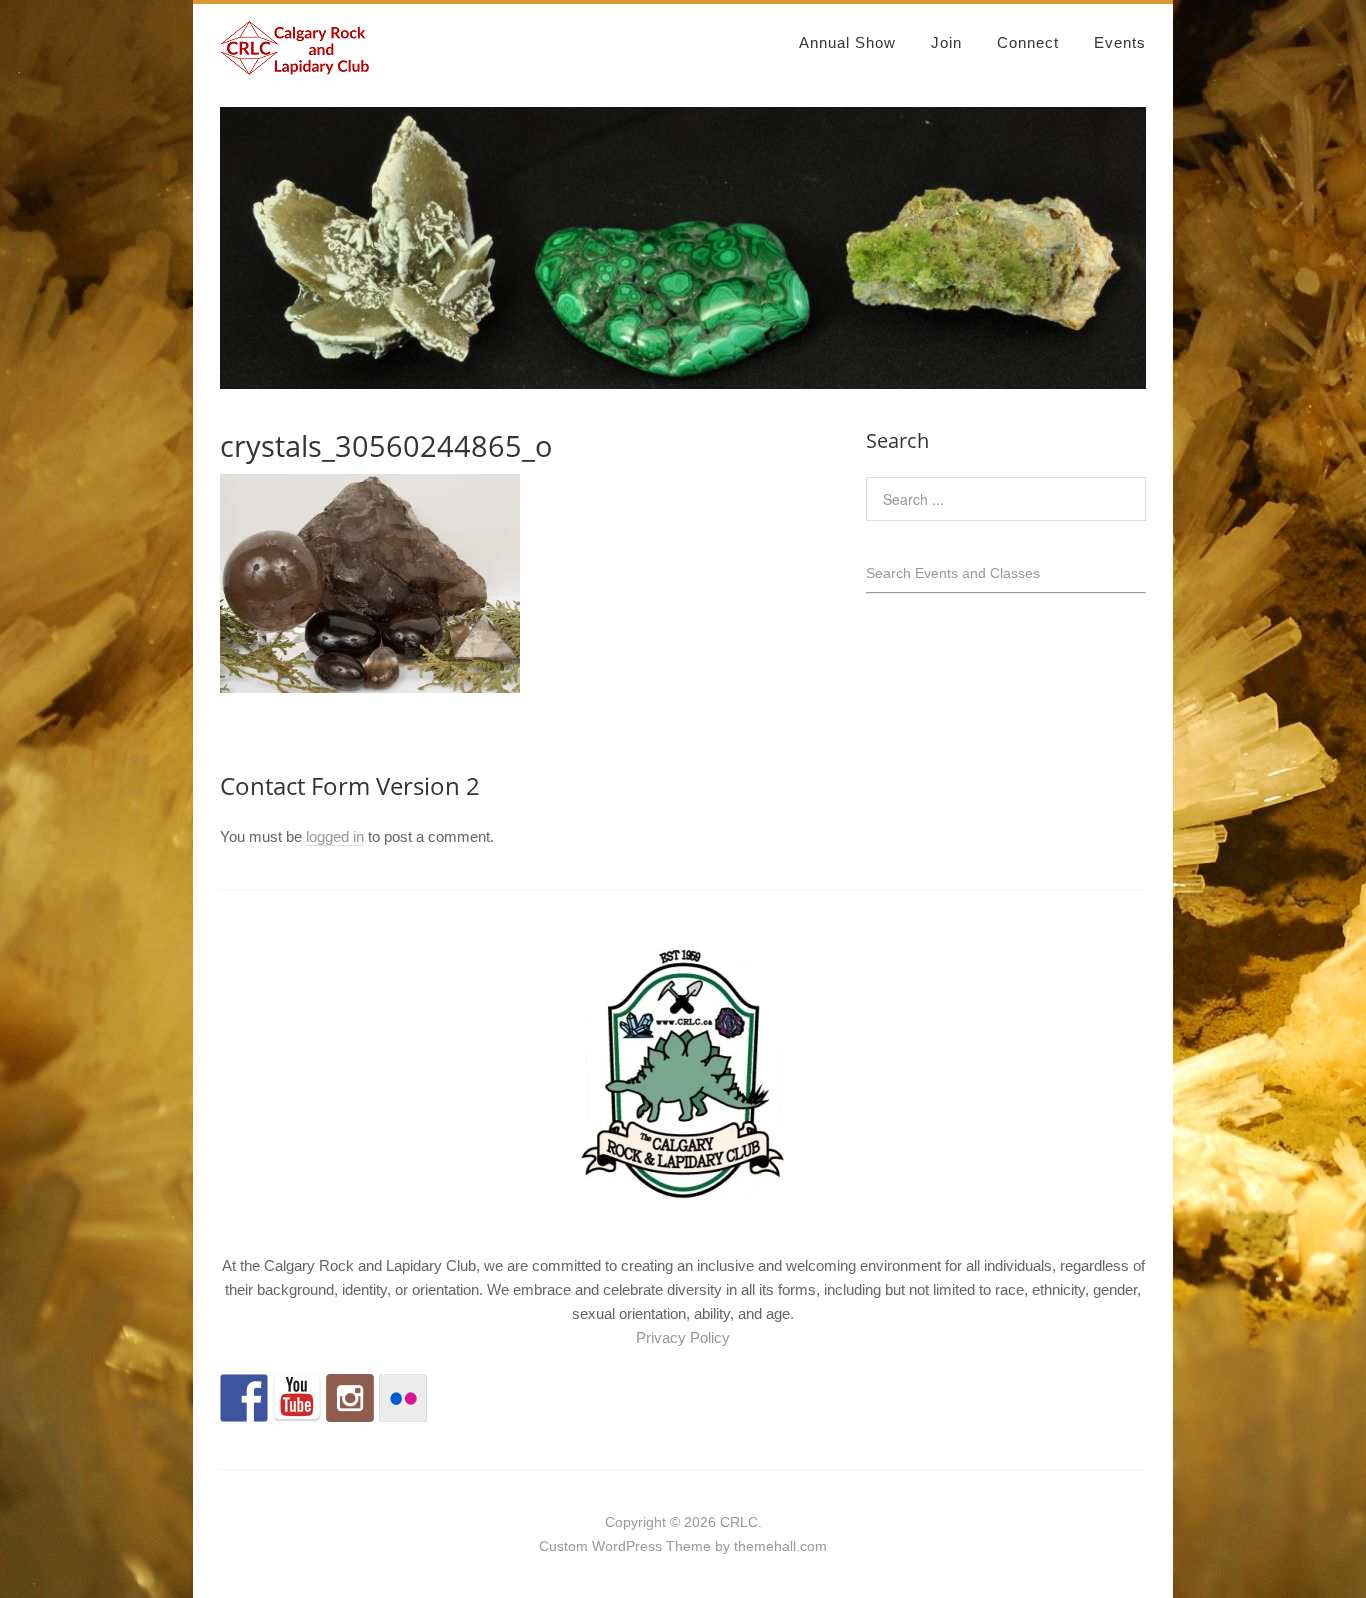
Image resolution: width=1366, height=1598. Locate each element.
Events (1120, 42)
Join (946, 42)
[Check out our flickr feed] (403, 1398)
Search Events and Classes (953, 573)
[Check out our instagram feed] (350, 1398)
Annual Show (847, 42)
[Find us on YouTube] (297, 1398)
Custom (563, 1546)
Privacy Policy (683, 1337)
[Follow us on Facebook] (244, 1398)
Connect (1028, 42)
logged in (335, 836)
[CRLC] (295, 66)
